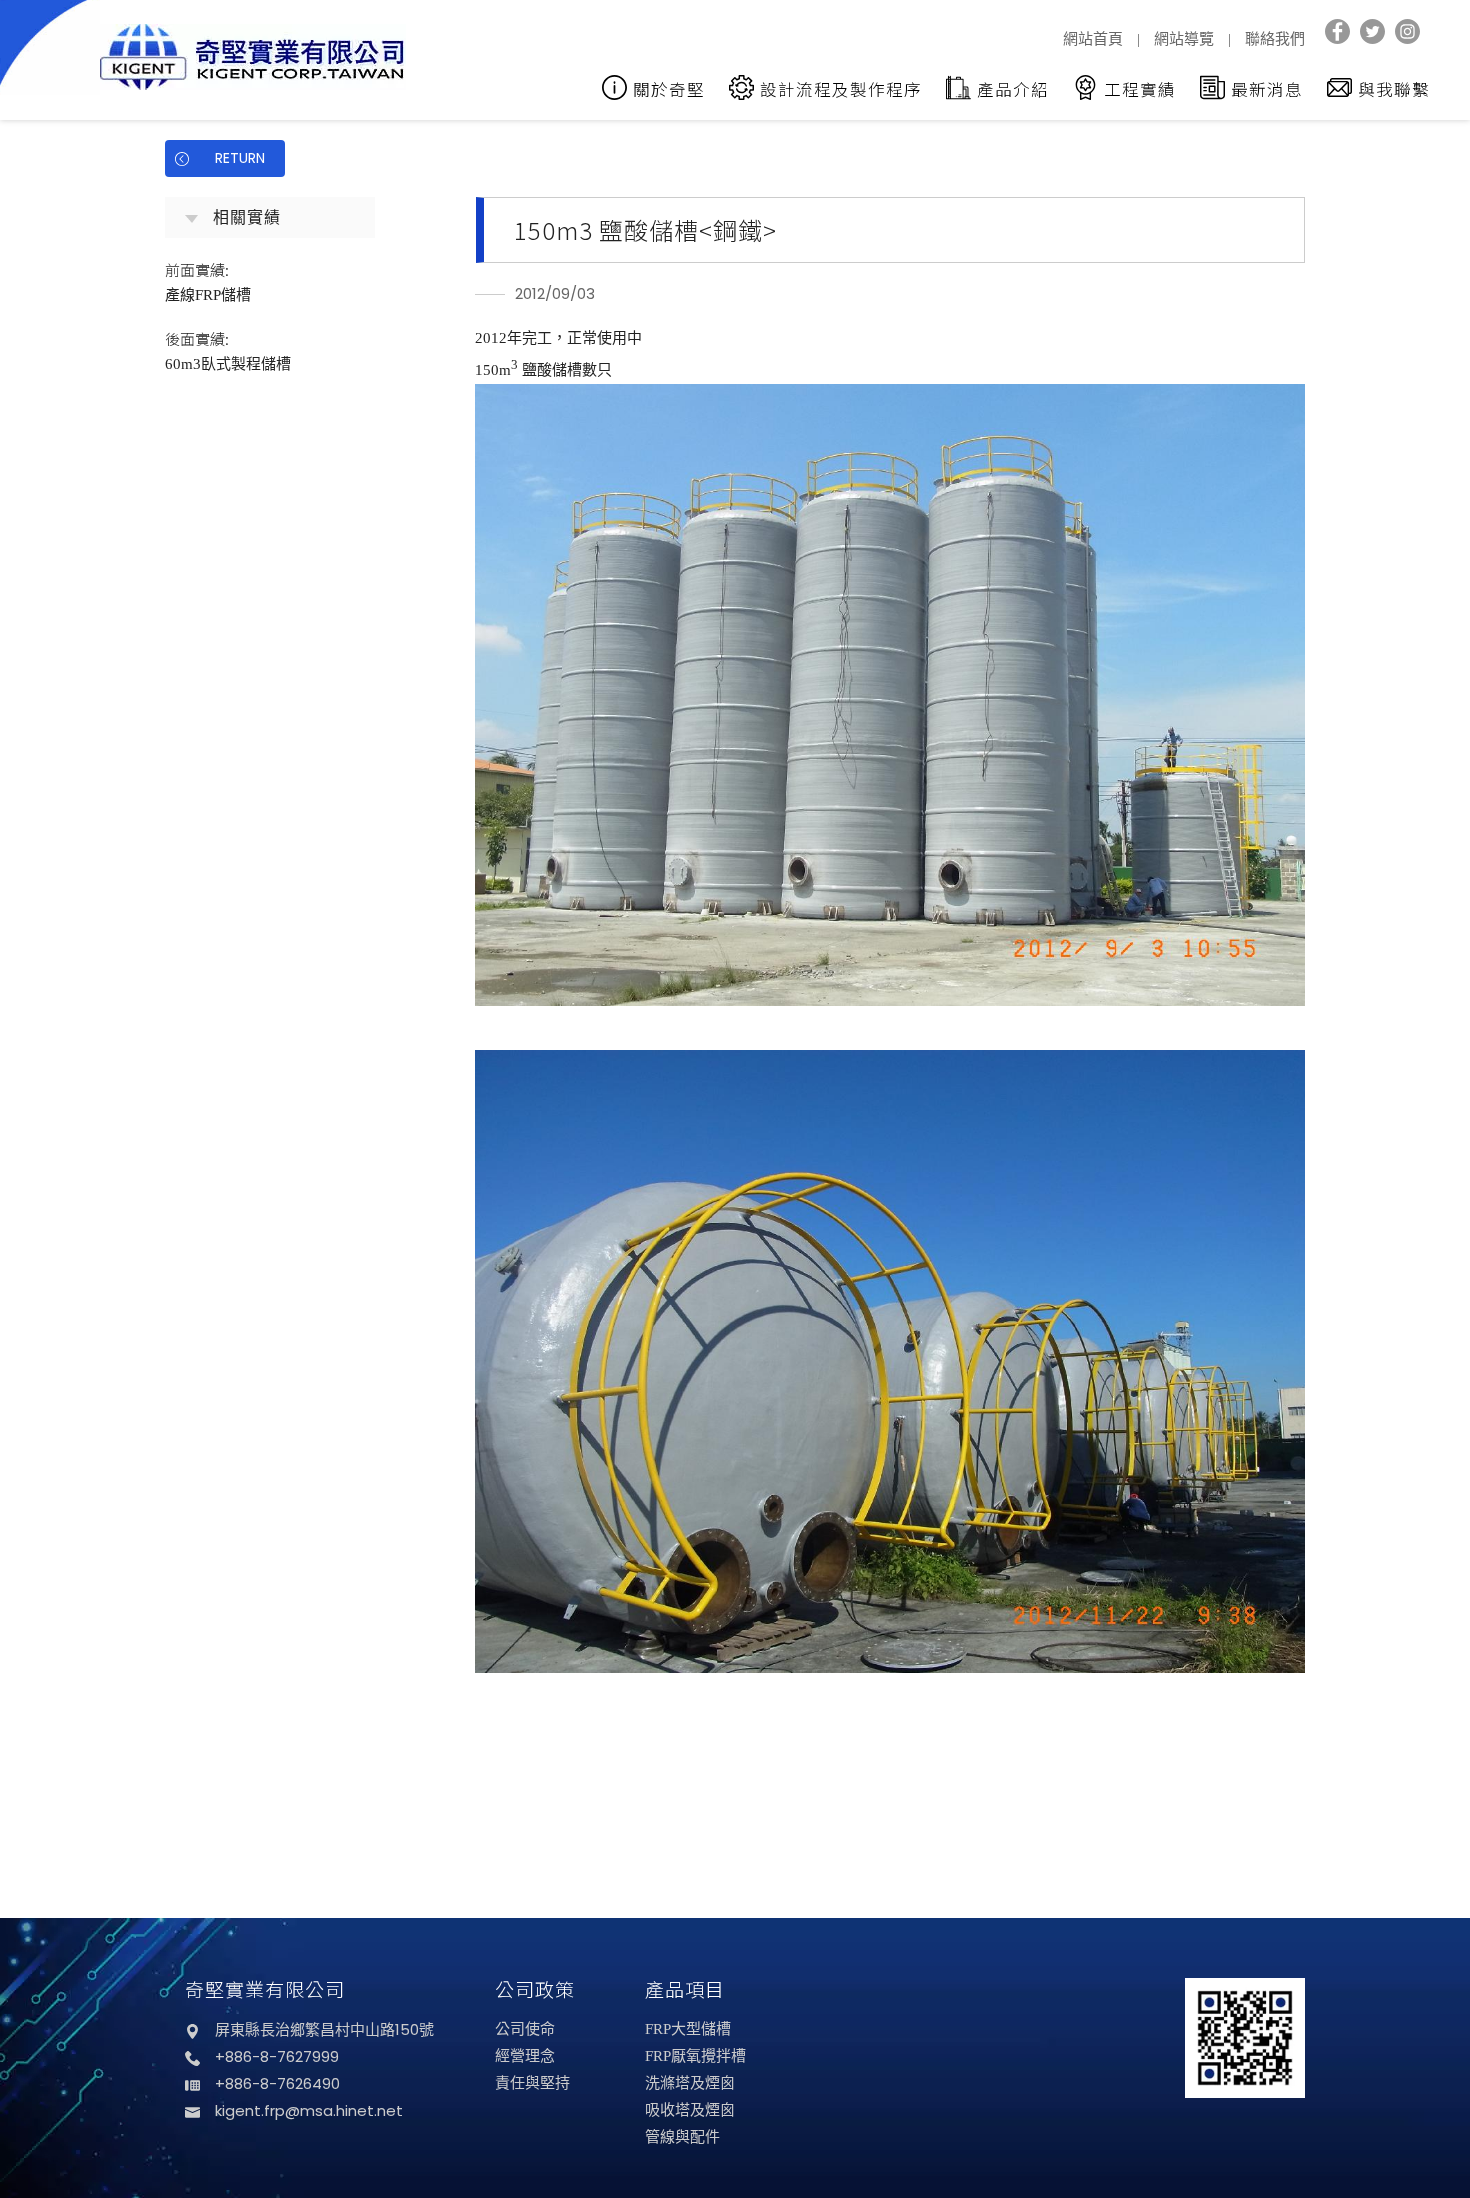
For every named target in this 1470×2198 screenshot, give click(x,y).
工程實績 (1140, 89)
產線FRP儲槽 (208, 281)
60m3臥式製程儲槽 (228, 350)
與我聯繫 (1394, 89)
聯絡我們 (1275, 39)
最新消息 (1267, 89)
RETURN (240, 158)
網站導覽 (1184, 39)
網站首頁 (1093, 39)
